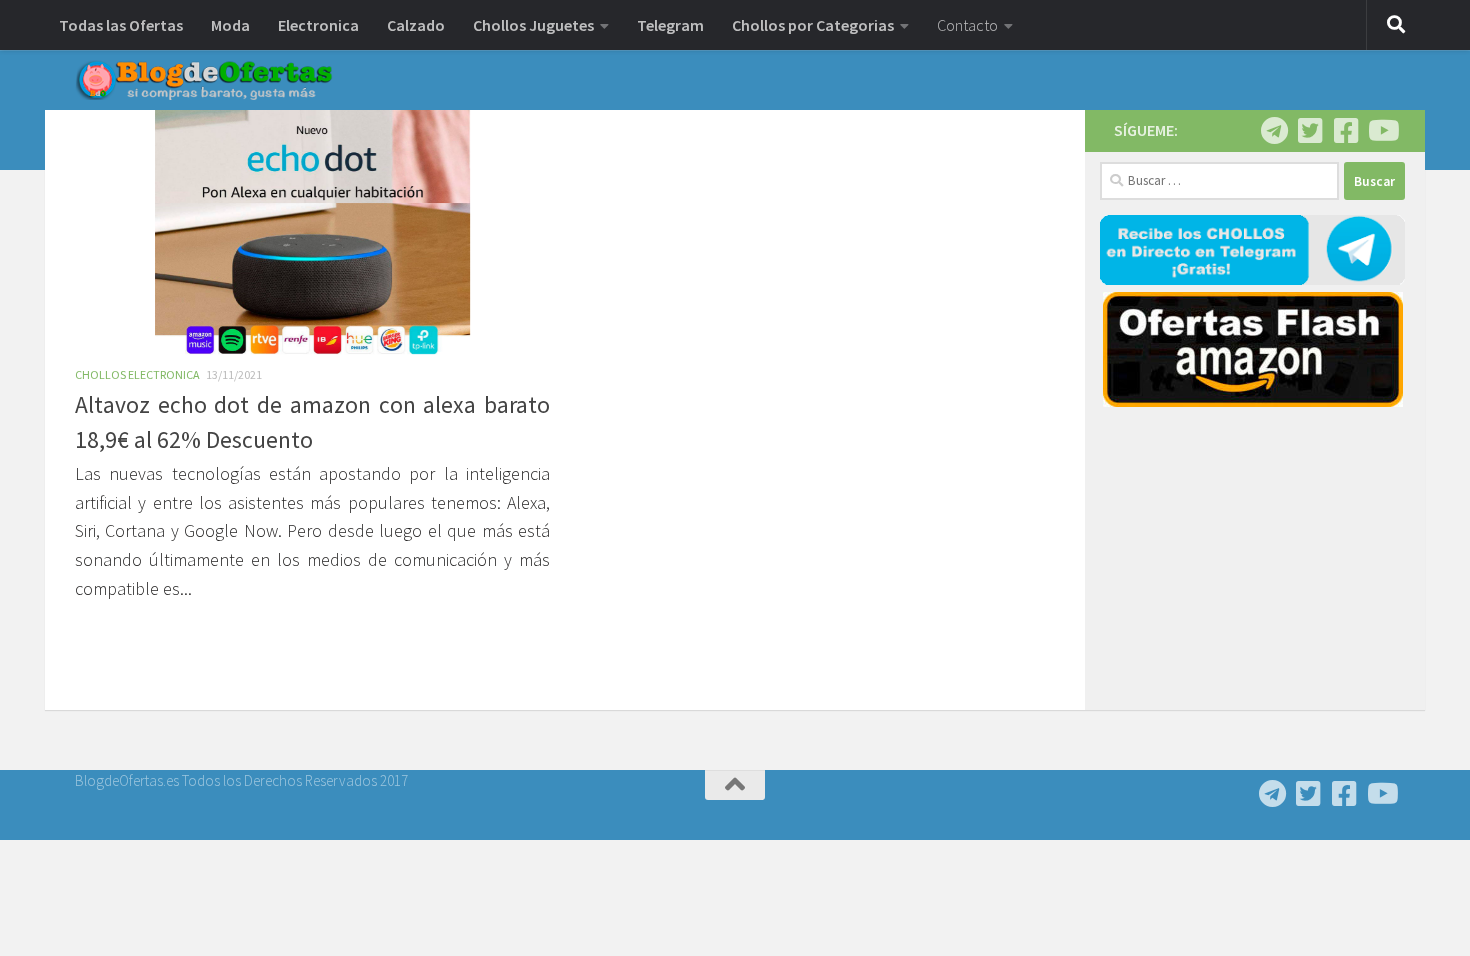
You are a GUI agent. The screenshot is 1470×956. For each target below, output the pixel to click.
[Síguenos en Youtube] (1382, 131)
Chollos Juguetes (533, 25)
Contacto (967, 25)
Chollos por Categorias (813, 25)
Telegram (670, 25)
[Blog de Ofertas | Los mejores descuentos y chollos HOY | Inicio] (204, 80)
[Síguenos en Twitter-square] (1310, 131)
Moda (230, 25)
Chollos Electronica (137, 374)
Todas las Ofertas (121, 25)
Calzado (416, 25)
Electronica (318, 25)
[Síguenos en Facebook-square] (1346, 131)
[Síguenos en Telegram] (1274, 131)
